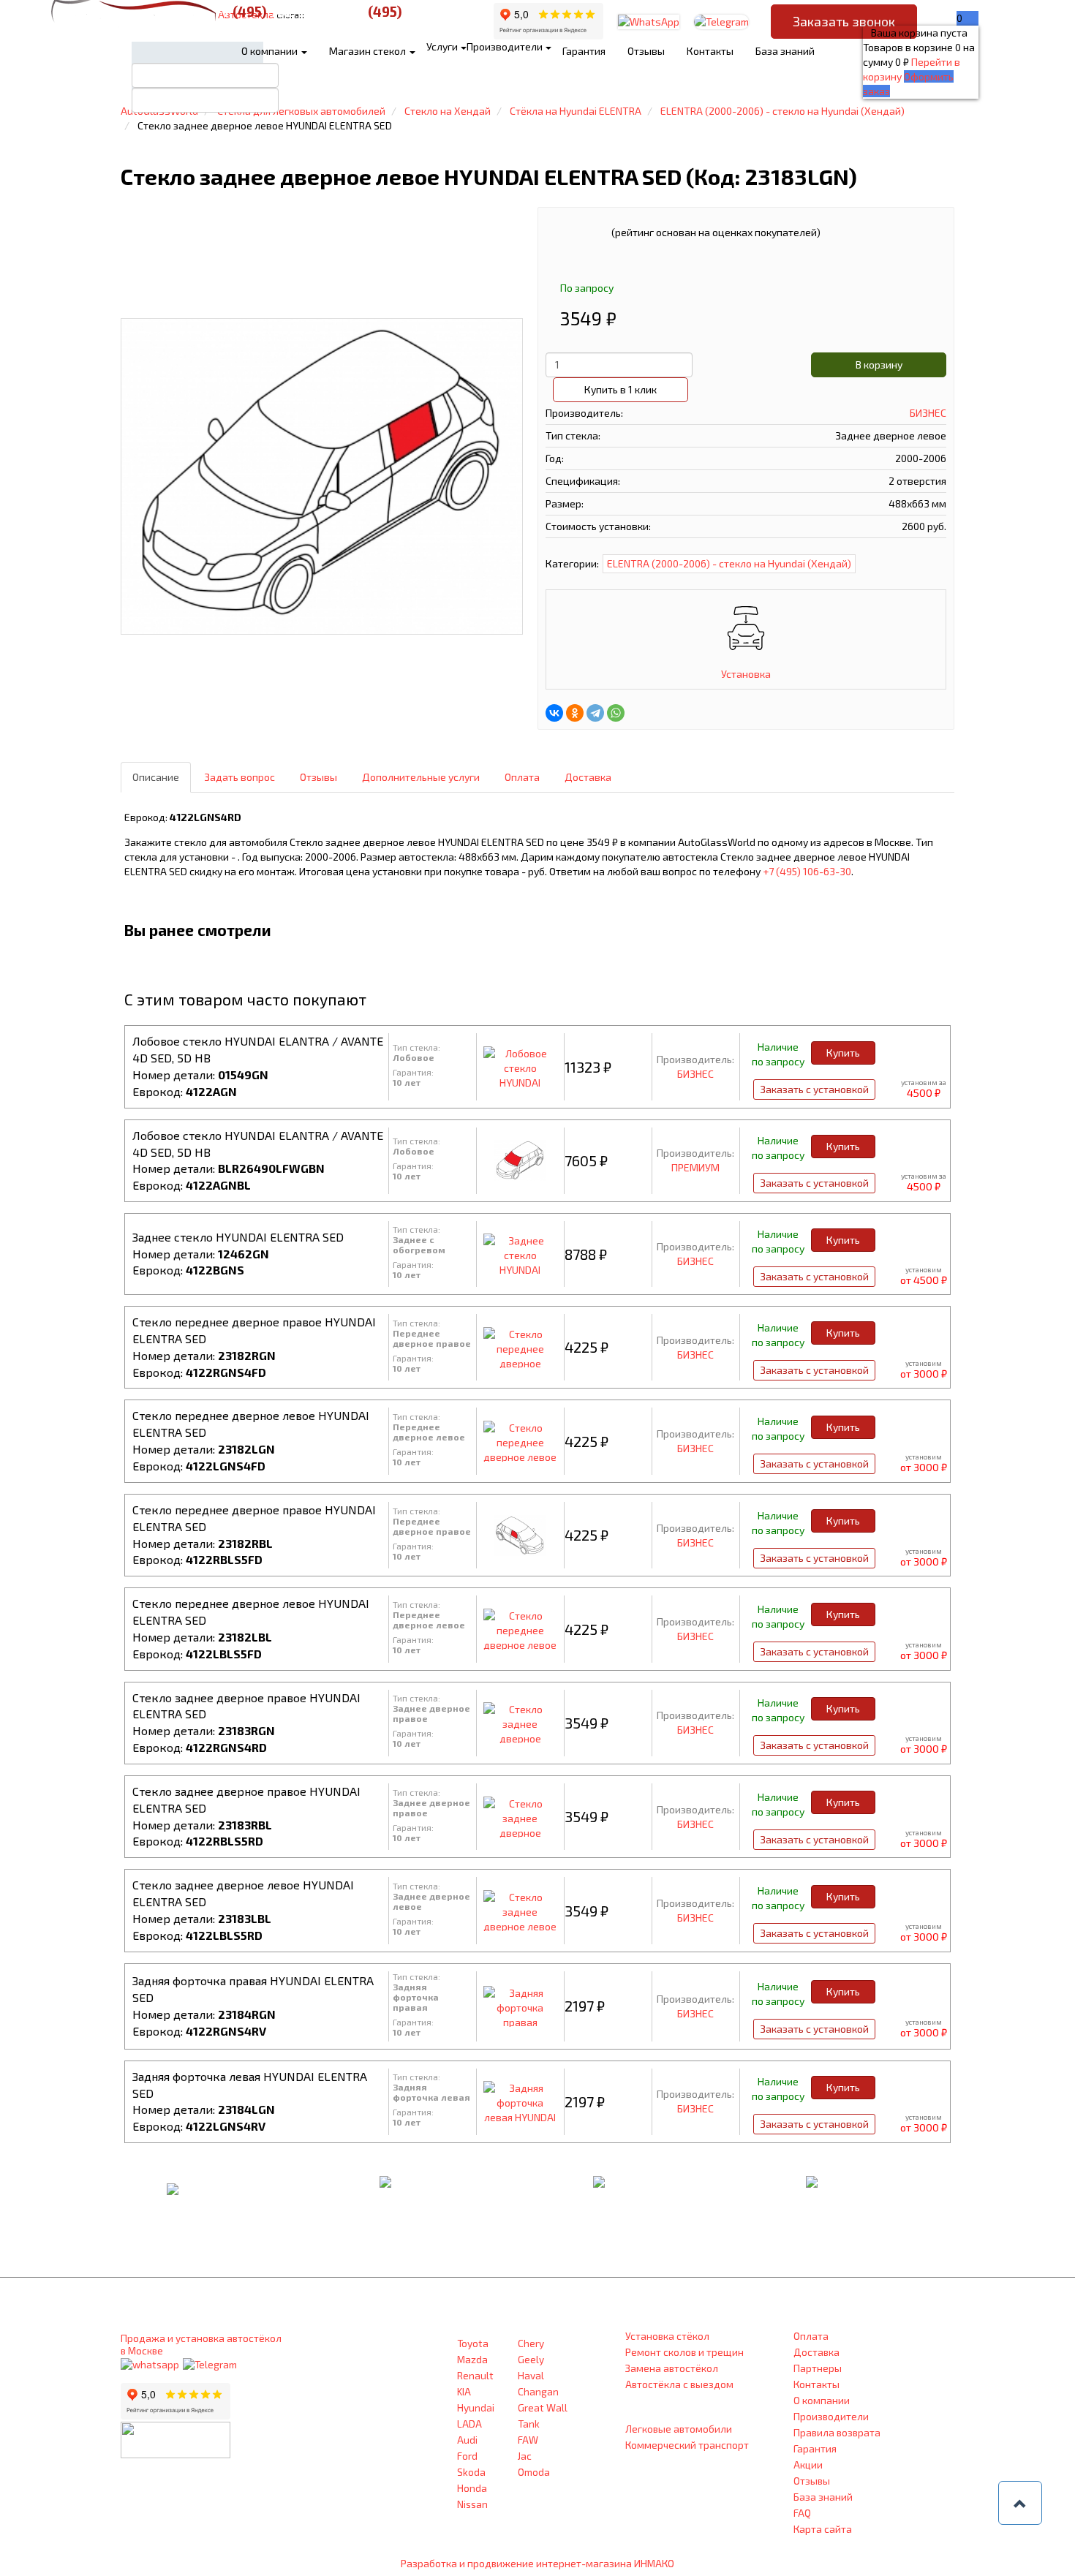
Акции (808, 2464)
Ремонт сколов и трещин (684, 2352)
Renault (475, 2375)
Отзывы (646, 51)
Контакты (710, 51)
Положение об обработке (361, 2482)
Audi (467, 2440)
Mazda (472, 2359)
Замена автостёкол (672, 2368)
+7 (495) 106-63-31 (338, 2401)
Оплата (522, 777)
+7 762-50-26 (276, 11)
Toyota (473, 2343)
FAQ (802, 2513)
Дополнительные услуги (421, 777)
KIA (464, 2391)
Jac (525, 2456)
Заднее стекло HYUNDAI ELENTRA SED (238, 1237)
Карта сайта (823, 2529)
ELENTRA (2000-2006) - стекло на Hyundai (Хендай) (729, 563)
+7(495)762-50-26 (337, 2428)
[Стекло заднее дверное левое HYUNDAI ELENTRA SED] (322, 478)
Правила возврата (837, 2432)
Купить (843, 1053)
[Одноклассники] (575, 713)
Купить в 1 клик (621, 389)
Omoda (534, 2472)
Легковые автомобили (679, 2429)
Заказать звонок (844, 21)
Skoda (471, 2472)
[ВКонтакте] (554, 713)
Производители (831, 2416)
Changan (538, 2391)
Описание (156, 777)
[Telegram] (595, 713)
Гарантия (584, 51)
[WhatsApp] (616, 713)
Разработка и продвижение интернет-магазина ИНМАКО (537, 2563)
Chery (531, 2343)
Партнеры (818, 2368)
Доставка (588, 777)
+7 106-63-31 (411, 11)
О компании (271, 51)
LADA (469, 2424)
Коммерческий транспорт (687, 2445)
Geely (531, 2359)
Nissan (472, 2504)
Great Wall (543, 2407)
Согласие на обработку (353, 2501)
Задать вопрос (239, 777)
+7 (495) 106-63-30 (807, 871)
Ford (467, 2456)
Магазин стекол (369, 51)
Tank (529, 2424)
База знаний (785, 51)
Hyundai (476, 2407)
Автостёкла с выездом (679, 2384)
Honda (472, 2488)
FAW (528, 2440)
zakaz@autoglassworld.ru (356, 2455)
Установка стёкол (667, 2336)
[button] (1020, 2503)
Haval (531, 2375)
